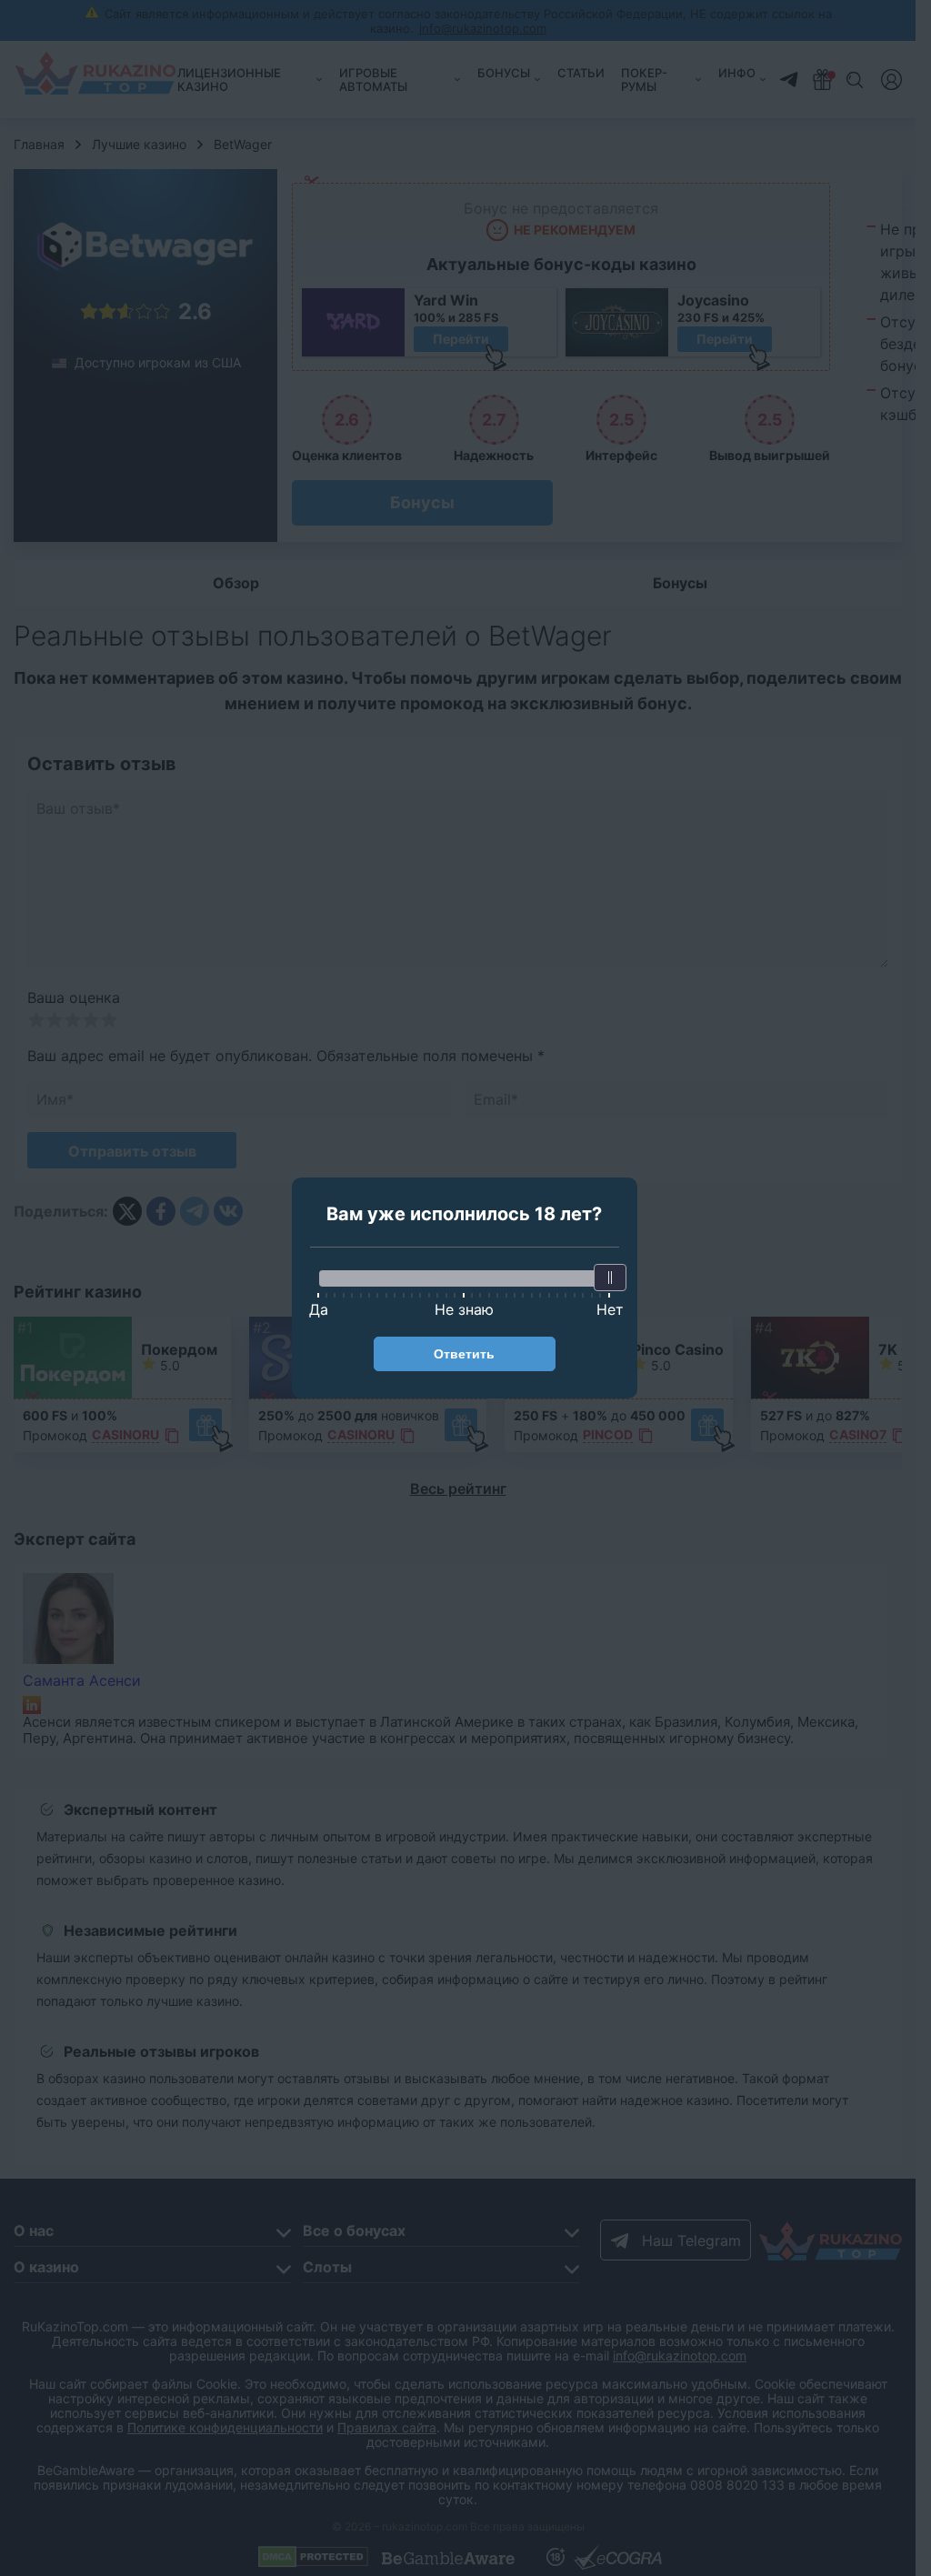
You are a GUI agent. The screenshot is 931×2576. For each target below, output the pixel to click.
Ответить (464, 1354)
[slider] (610, 1278)
